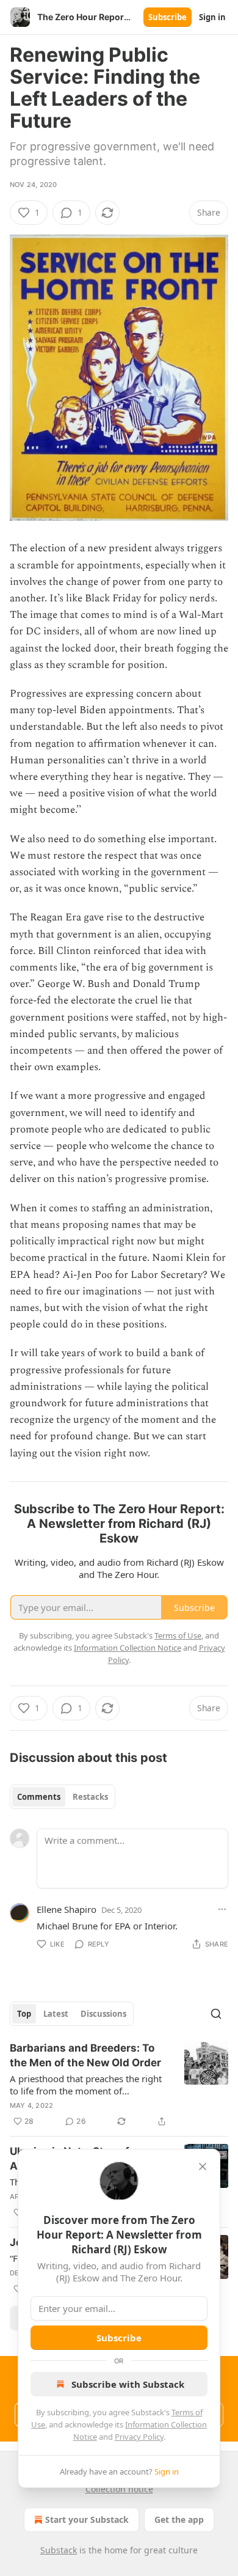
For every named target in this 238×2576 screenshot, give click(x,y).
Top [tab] (24, 2014)
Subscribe (168, 17)
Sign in (212, 17)
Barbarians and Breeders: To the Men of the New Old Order (85, 2055)
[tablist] (63, 1797)
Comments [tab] (39, 1797)
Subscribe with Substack (128, 2384)
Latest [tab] (56, 2014)
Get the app (179, 2519)
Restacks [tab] (90, 1797)
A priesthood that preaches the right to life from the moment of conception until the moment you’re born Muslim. (86, 2085)
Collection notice (119, 2489)
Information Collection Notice (128, 1648)
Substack (59, 2550)
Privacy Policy (139, 2437)
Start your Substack (87, 2519)
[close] (203, 2167)
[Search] (216, 2014)
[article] (119, 2085)
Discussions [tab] (103, 2014)
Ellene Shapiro (67, 1909)
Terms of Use (178, 1635)
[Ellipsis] (222, 1909)
